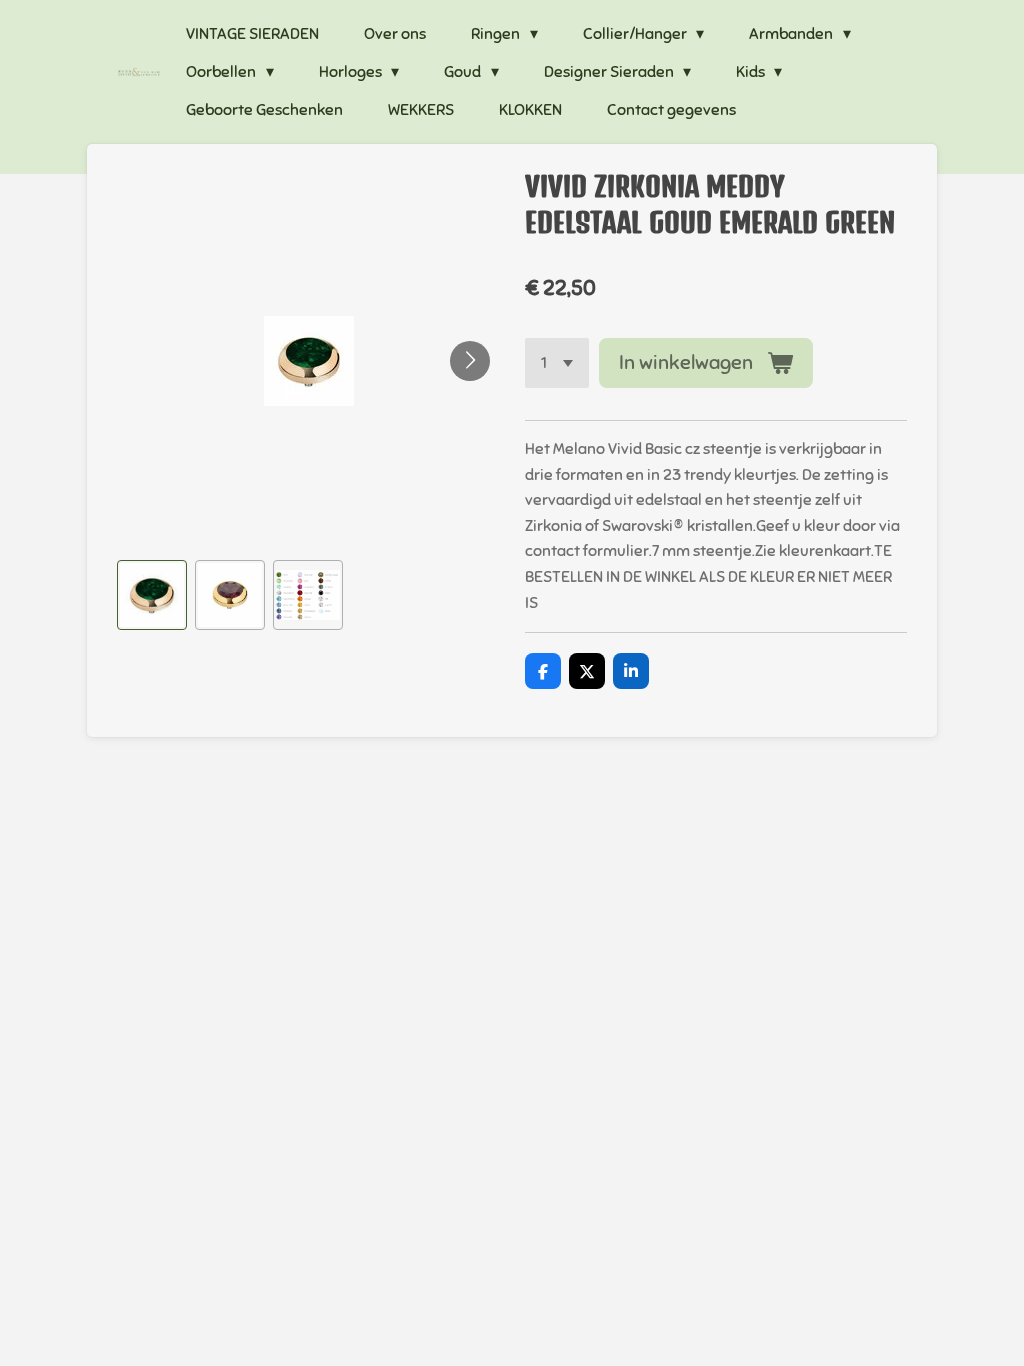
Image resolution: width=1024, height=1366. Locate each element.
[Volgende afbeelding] (470, 361)
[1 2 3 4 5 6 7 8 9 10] (557, 363)
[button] (152, 595)
